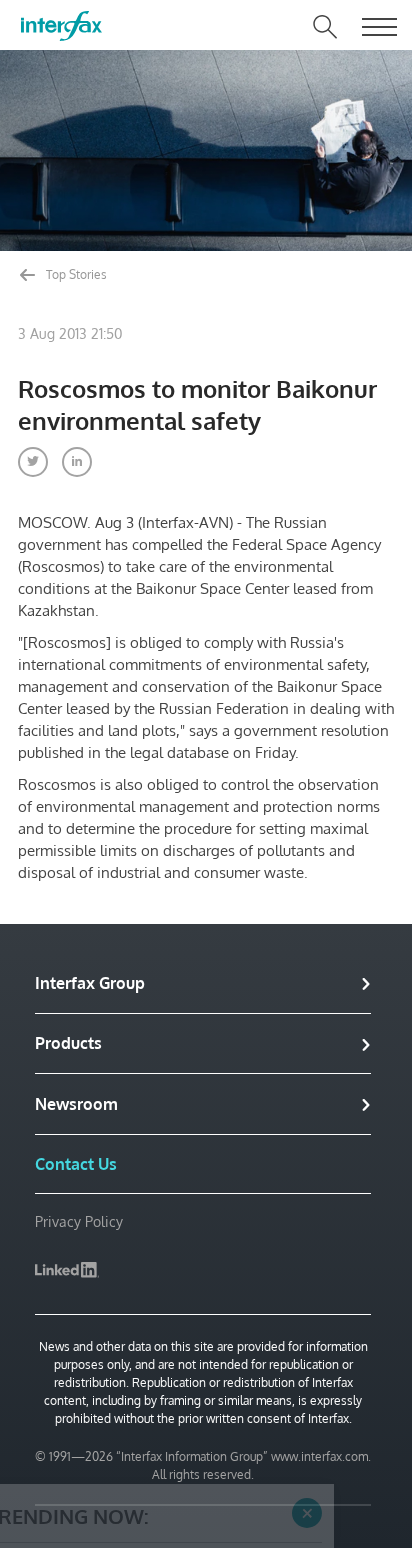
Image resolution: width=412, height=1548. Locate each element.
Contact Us (76, 1164)
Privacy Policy (79, 1221)
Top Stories (75, 274)
